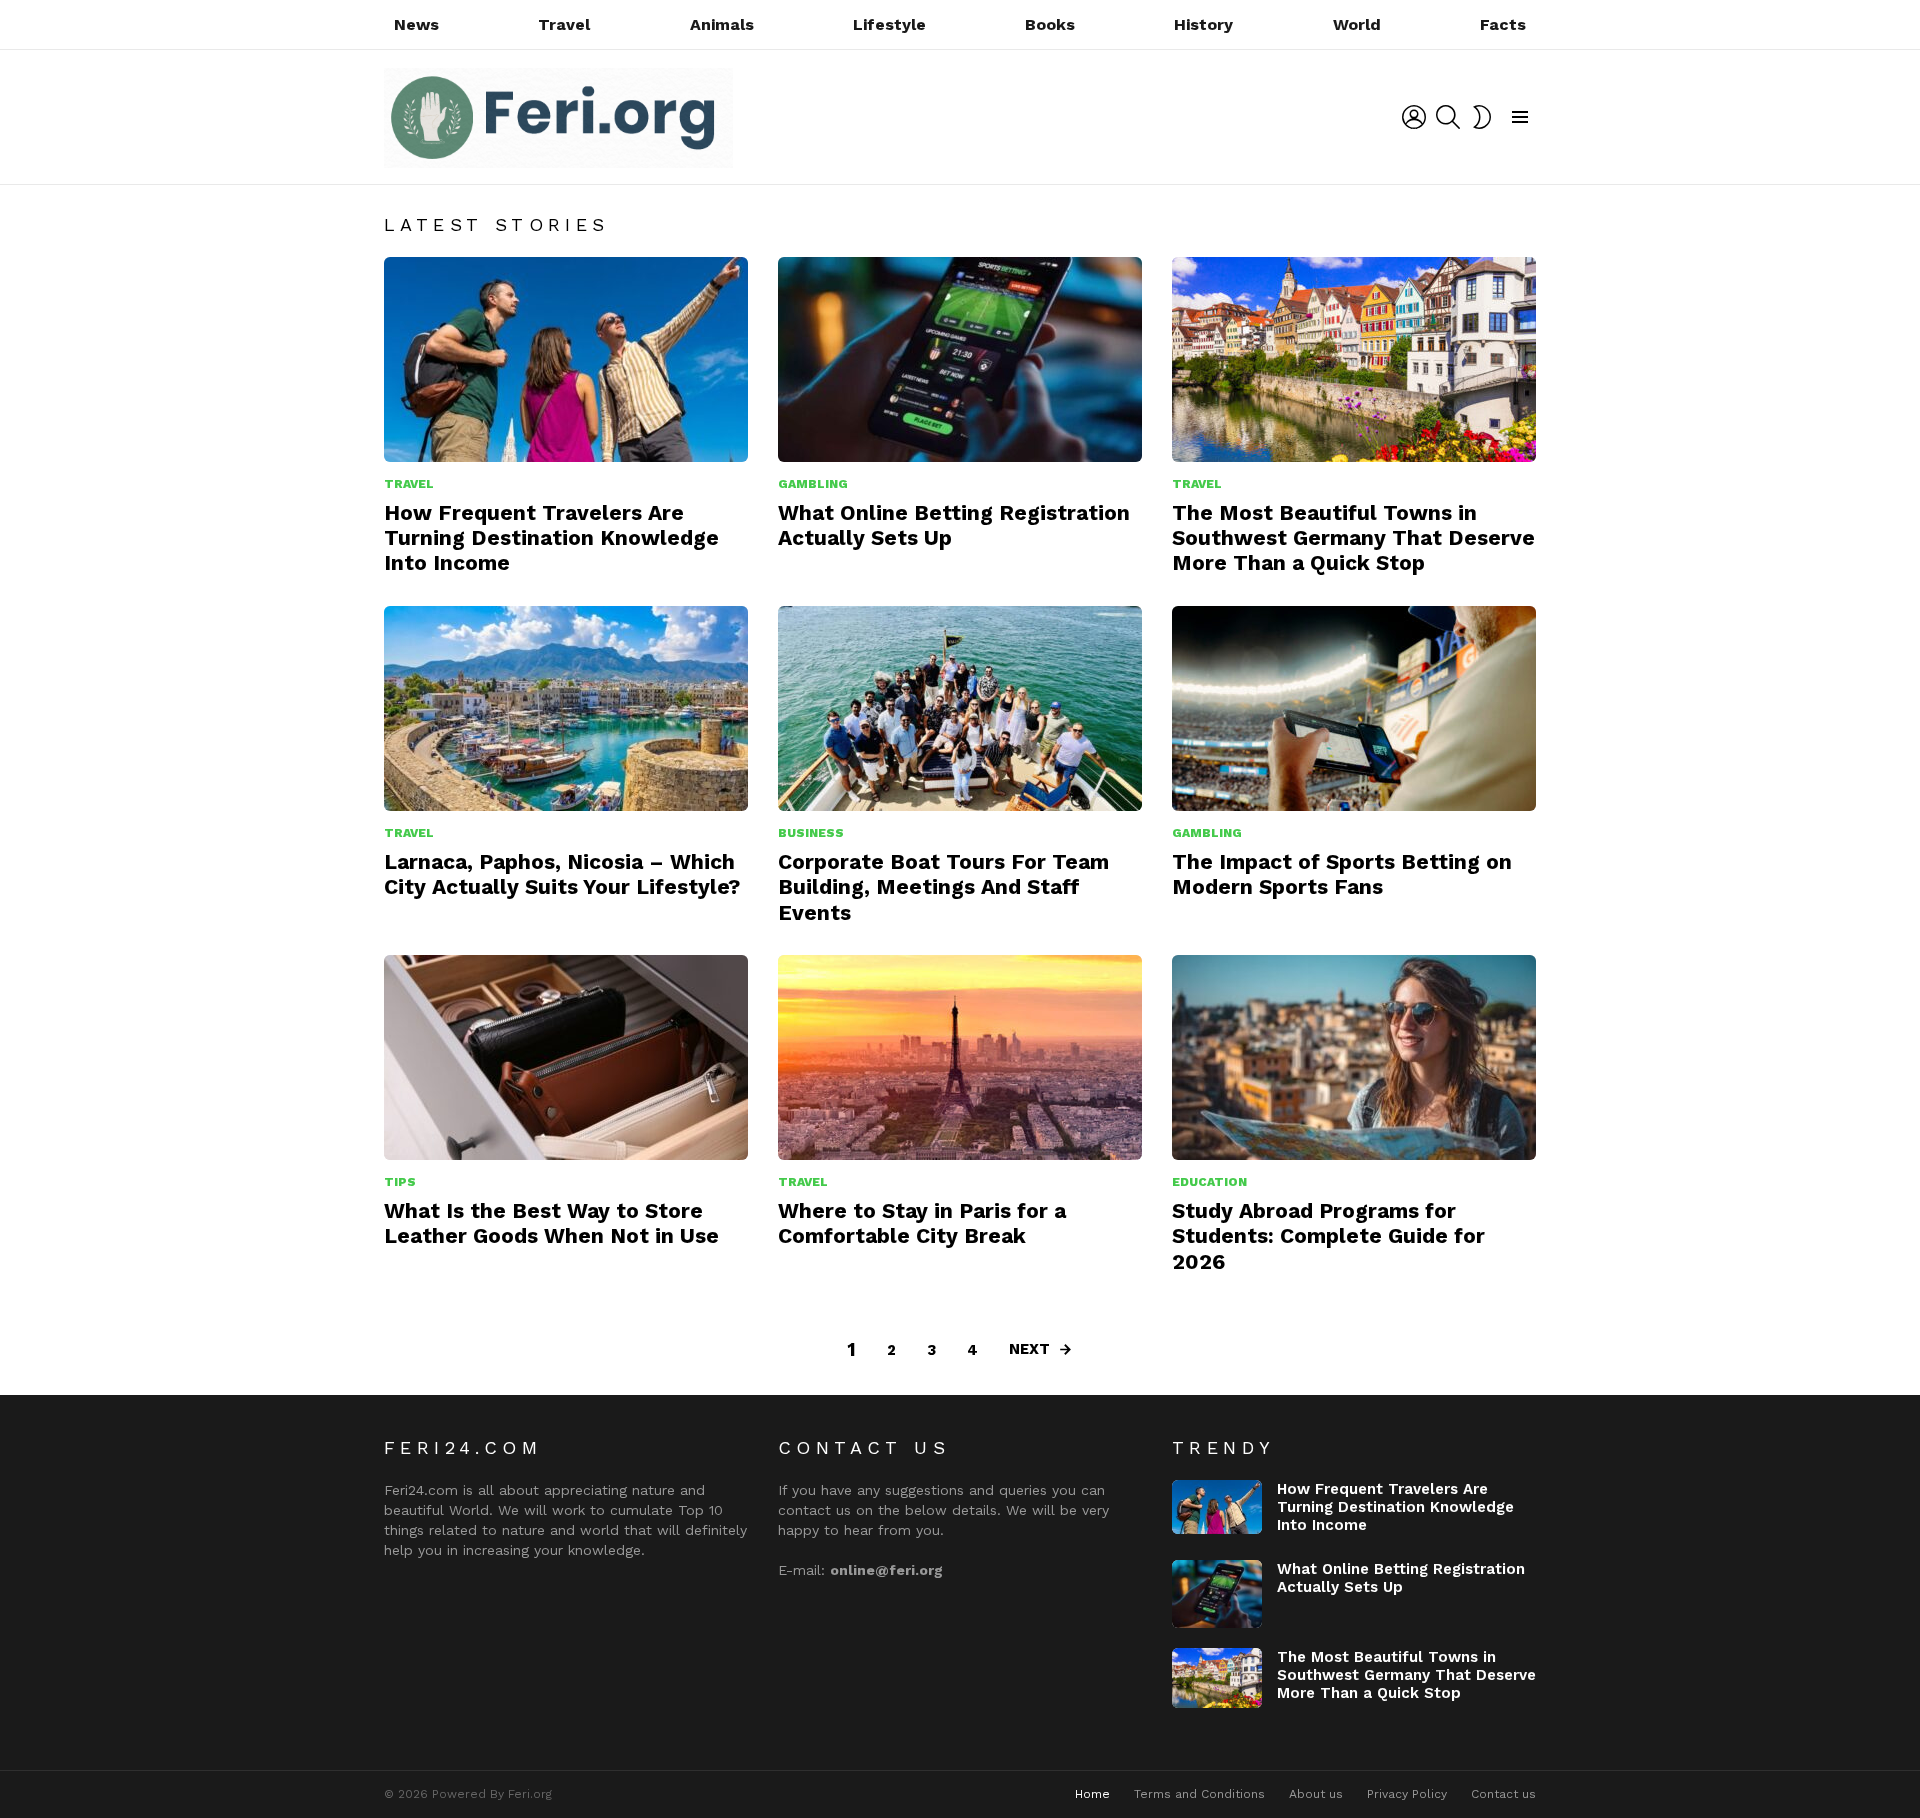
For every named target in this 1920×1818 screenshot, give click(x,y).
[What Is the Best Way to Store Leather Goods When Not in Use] (566, 1057)
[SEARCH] (1448, 117)
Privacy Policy (1407, 1794)
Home (1092, 1794)
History (1203, 24)
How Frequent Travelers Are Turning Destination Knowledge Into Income (551, 538)
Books (1050, 24)
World (1357, 24)
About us (1316, 1794)
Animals (722, 24)
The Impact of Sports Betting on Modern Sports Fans (1342, 874)
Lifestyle (889, 24)
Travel (564, 24)
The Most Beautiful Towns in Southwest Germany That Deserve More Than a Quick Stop (1353, 538)
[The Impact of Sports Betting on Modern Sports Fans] (1354, 708)
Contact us (1503, 1794)
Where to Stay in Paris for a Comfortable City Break (922, 1223)
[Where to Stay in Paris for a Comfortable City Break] (960, 1057)
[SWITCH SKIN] (1482, 117)
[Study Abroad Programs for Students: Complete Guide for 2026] (1354, 1057)
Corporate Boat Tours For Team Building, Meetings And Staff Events (943, 887)
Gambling (813, 484)
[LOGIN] (1414, 117)
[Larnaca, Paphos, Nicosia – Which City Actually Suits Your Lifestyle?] (566, 708)
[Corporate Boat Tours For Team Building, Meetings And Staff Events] (960, 708)
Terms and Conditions (1199, 1794)
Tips (400, 1182)
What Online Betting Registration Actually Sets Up (1401, 1578)
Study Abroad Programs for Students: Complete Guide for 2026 (1328, 1236)
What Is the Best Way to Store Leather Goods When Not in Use (551, 1223)
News (416, 24)
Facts (1503, 24)
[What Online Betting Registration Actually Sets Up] (960, 359)
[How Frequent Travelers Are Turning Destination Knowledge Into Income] (566, 359)
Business (811, 833)
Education (1209, 1182)
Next (1029, 1349)
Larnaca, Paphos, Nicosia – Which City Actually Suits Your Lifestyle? (562, 874)
